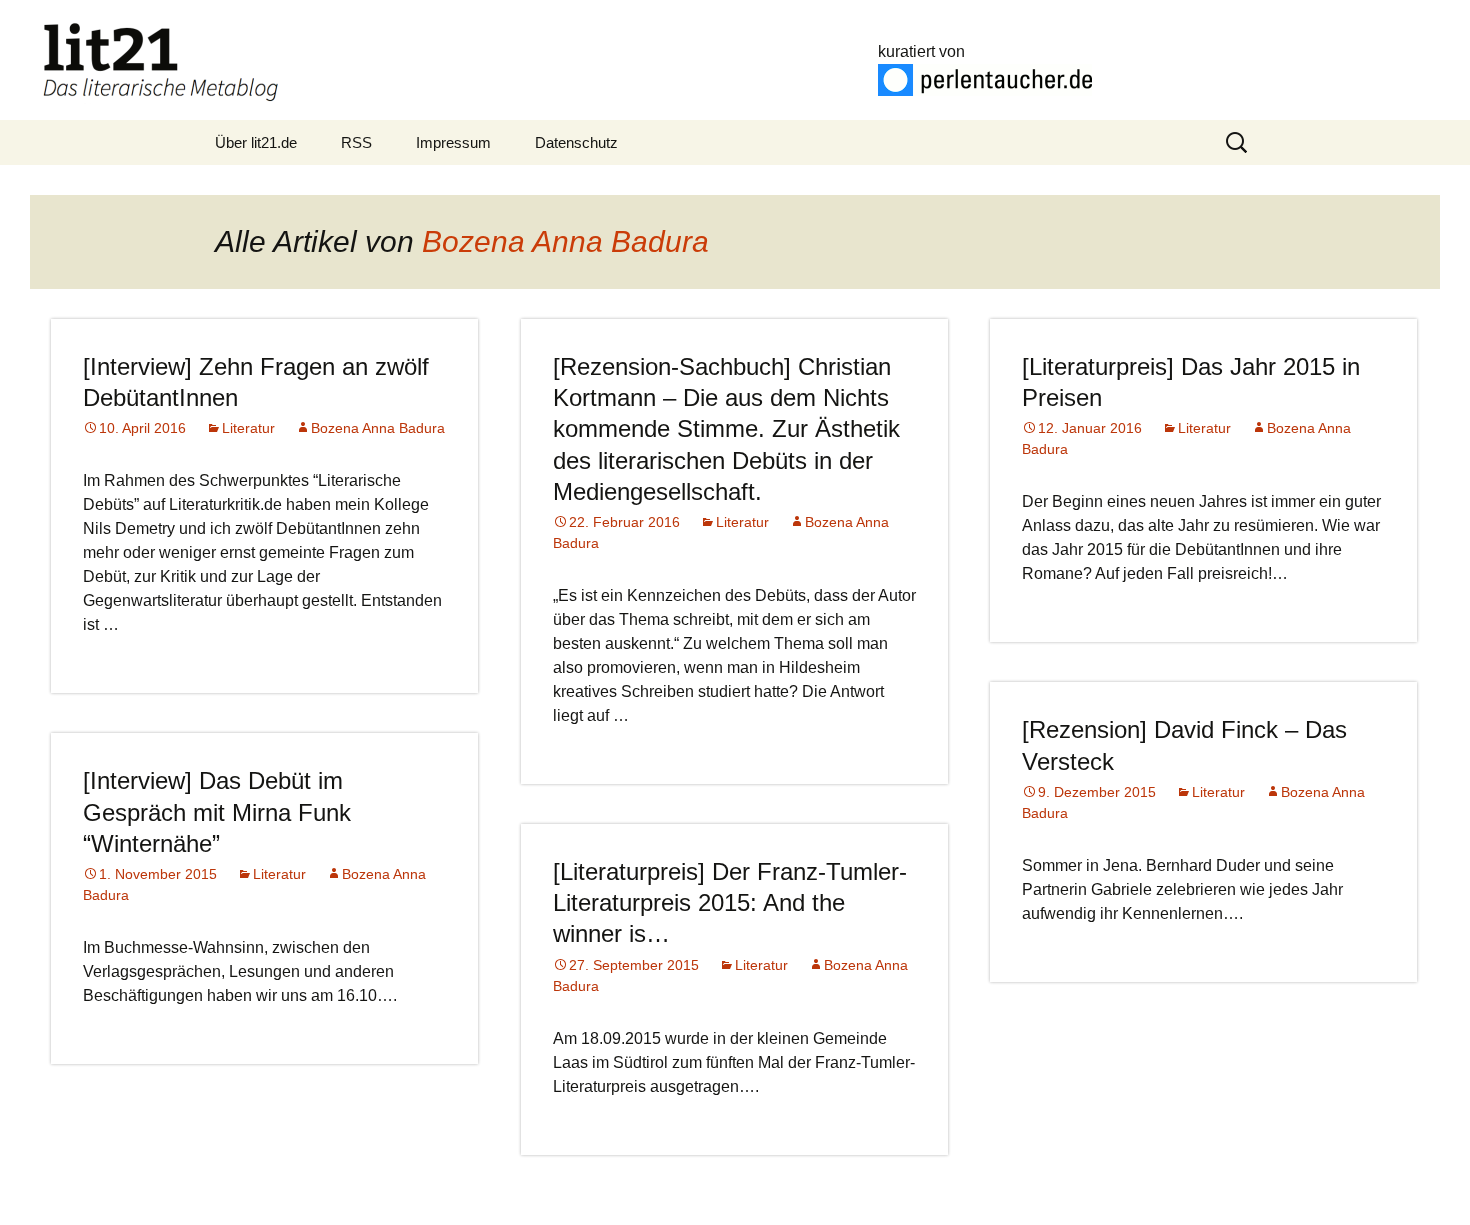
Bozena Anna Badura (565, 241)
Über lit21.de (256, 142)
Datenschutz (576, 142)
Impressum (453, 142)
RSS (356, 142)
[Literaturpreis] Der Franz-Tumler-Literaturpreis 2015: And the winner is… (730, 902)
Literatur (248, 428)
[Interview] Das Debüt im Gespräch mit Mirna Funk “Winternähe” (217, 811)
